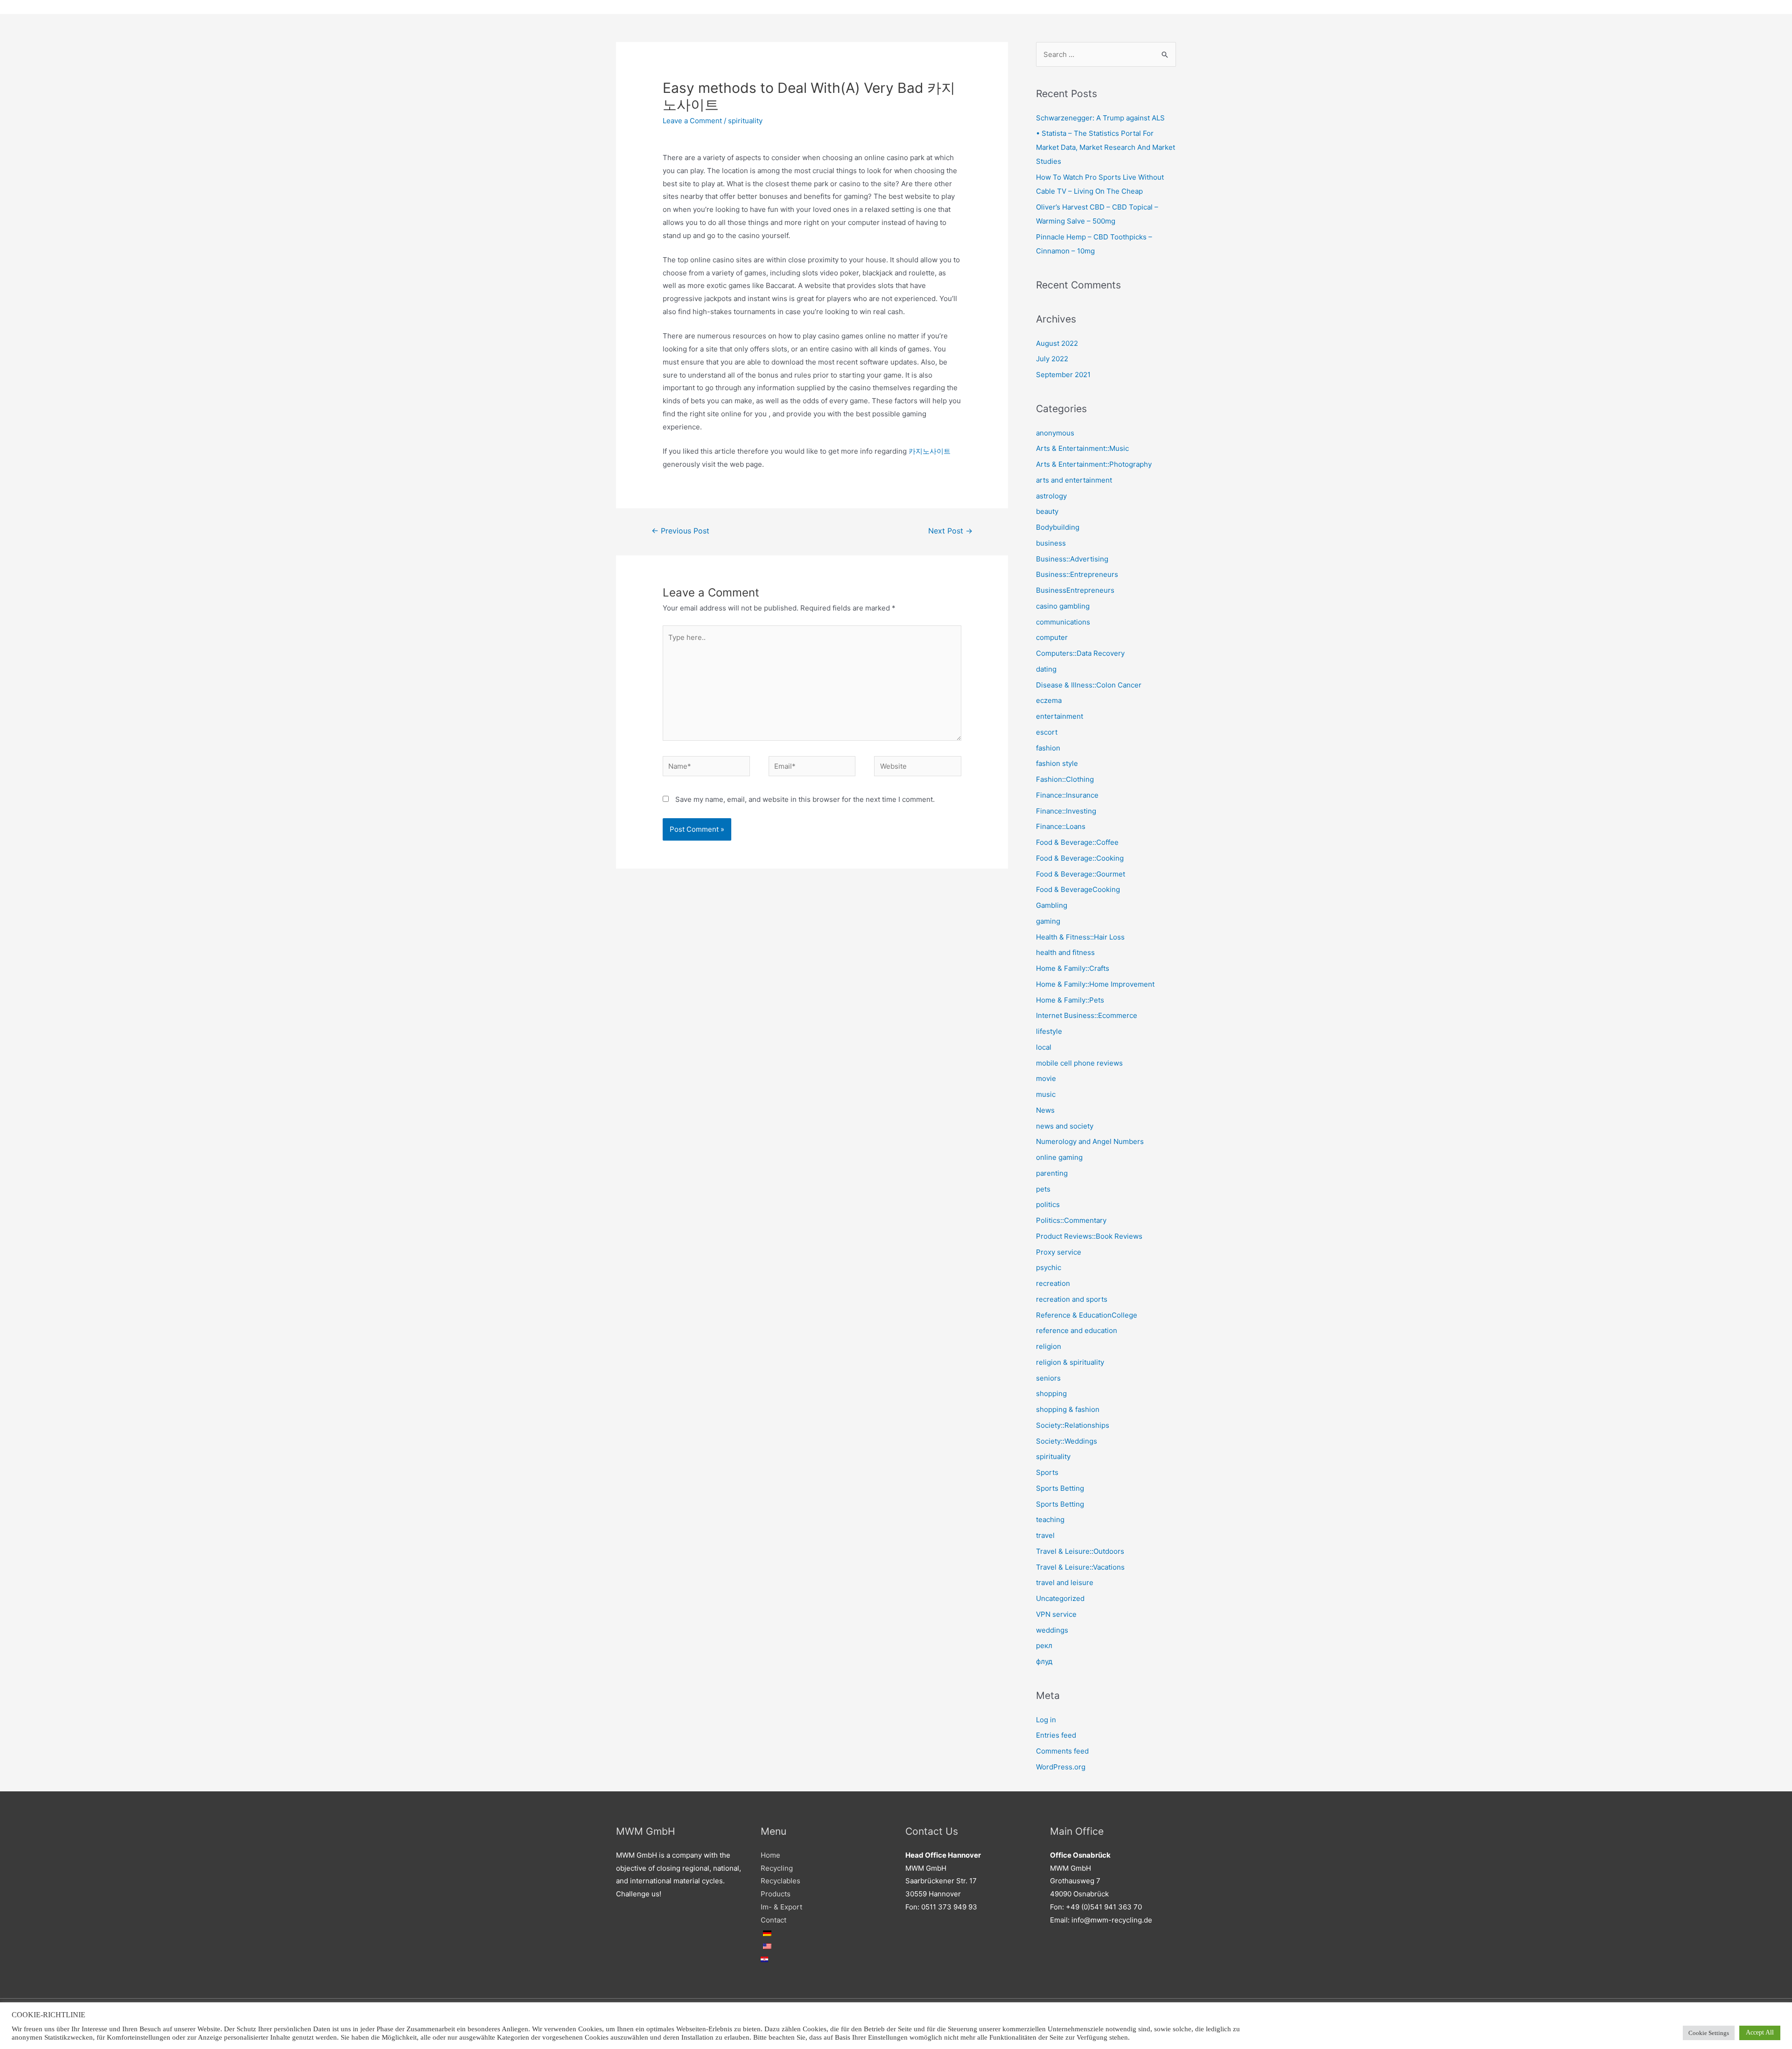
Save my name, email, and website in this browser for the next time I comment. (805, 799)
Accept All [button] (1760, 2032)
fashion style (1057, 763)
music (1046, 1094)
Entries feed (1056, 1735)
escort (1047, 732)
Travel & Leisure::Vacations (1080, 1567)
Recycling (777, 1868)
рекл (1044, 1646)
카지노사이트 (930, 451)
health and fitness (1065, 952)
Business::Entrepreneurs (1077, 574)
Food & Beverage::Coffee (1077, 842)
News (1045, 1110)
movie (1046, 1078)
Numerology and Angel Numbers (1090, 1141)
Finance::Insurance (1067, 795)
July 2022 (1052, 359)
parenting (1052, 1173)
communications (1063, 622)
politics (1048, 1204)
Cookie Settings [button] (1709, 2033)
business (1051, 543)
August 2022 (1057, 343)
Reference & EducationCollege (1087, 1315)
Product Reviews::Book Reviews (1089, 1236)
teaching (1050, 1519)
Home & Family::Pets (1070, 1000)
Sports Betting (1060, 1488)
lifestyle (1049, 1031)
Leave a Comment (692, 121)
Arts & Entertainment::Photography (1094, 464)
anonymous (1055, 433)
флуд (1044, 1661)
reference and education (1077, 1330)
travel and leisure (1065, 1582)
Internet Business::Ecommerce (1087, 1015)
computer (1052, 637)
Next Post (950, 531)
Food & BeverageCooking (1078, 889)
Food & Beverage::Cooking (1080, 858)
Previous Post (680, 531)
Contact (773, 1920)
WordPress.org (1061, 1767)
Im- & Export (781, 1907)
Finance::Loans (1061, 826)
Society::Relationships (1073, 1425)
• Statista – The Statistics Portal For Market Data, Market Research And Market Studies (1106, 147)
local (1044, 1047)
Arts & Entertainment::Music (1082, 448)
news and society (1065, 1126)
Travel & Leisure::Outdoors (1080, 1551)
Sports (1047, 1472)
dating (1046, 669)
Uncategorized (1060, 1598)
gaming (1048, 921)
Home (770, 1855)
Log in (1046, 1720)
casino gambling (1063, 606)
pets (1043, 1189)
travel (1045, 1535)
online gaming (1059, 1157)
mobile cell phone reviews (1079, 1063)
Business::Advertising (1072, 559)
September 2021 (1063, 375)
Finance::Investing (1066, 811)
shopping (1051, 1393)
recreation (1053, 1283)
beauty (1047, 511)
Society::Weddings (1067, 1441)
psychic (1049, 1267)
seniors (1048, 1378)
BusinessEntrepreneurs (1075, 590)
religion (1049, 1346)
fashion (1048, 748)
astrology (1051, 496)
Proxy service (1059, 1252)
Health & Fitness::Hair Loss (1080, 937)
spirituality (745, 121)
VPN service (1056, 1614)
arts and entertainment (1074, 480)
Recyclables (780, 1881)
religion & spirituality (1070, 1362)
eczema (1049, 700)
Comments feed (1062, 1751)
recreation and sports (1072, 1299)
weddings (1052, 1630)
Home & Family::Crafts (1073, 968)
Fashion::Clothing (1065, 779)
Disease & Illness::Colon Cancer (1089, 685)
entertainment (1060, 716)
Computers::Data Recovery (1080, 653)
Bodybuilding (1058, 527)
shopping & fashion (1068, 1409)
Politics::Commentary (1071, 1220)
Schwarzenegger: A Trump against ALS (1100, 118)
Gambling (1052, 905)
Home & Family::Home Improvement (1095, 984)
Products (776, 1894)
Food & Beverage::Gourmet (1081, 874)
